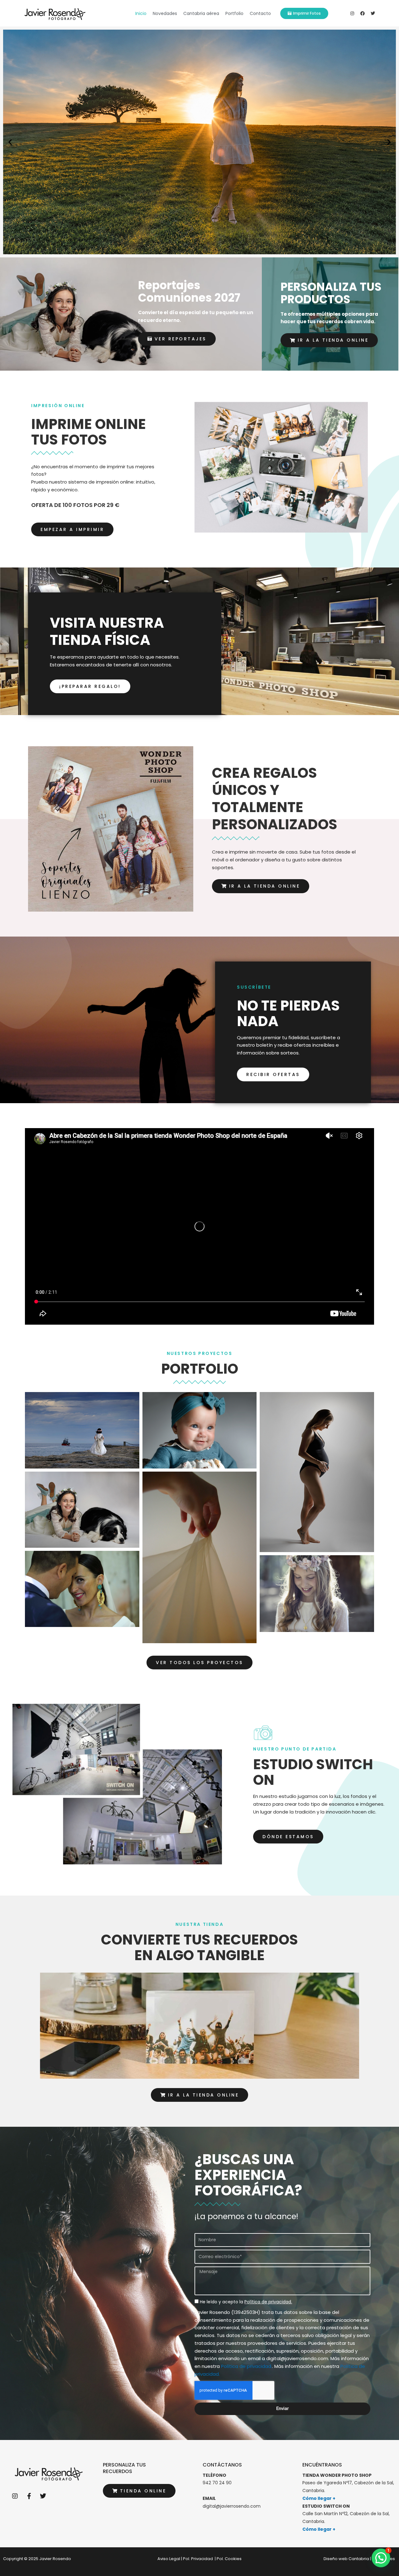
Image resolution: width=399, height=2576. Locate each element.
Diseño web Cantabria (346, 2559)
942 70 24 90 (217, 2483)
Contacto (260, 13)
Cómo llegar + (319, 2498)
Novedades (165, 13)
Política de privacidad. (247, 2366)
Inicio (141, 13)
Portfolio (234, 13)
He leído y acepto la (246, 2302)
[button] (10, 142)
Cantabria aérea (201, 13)
